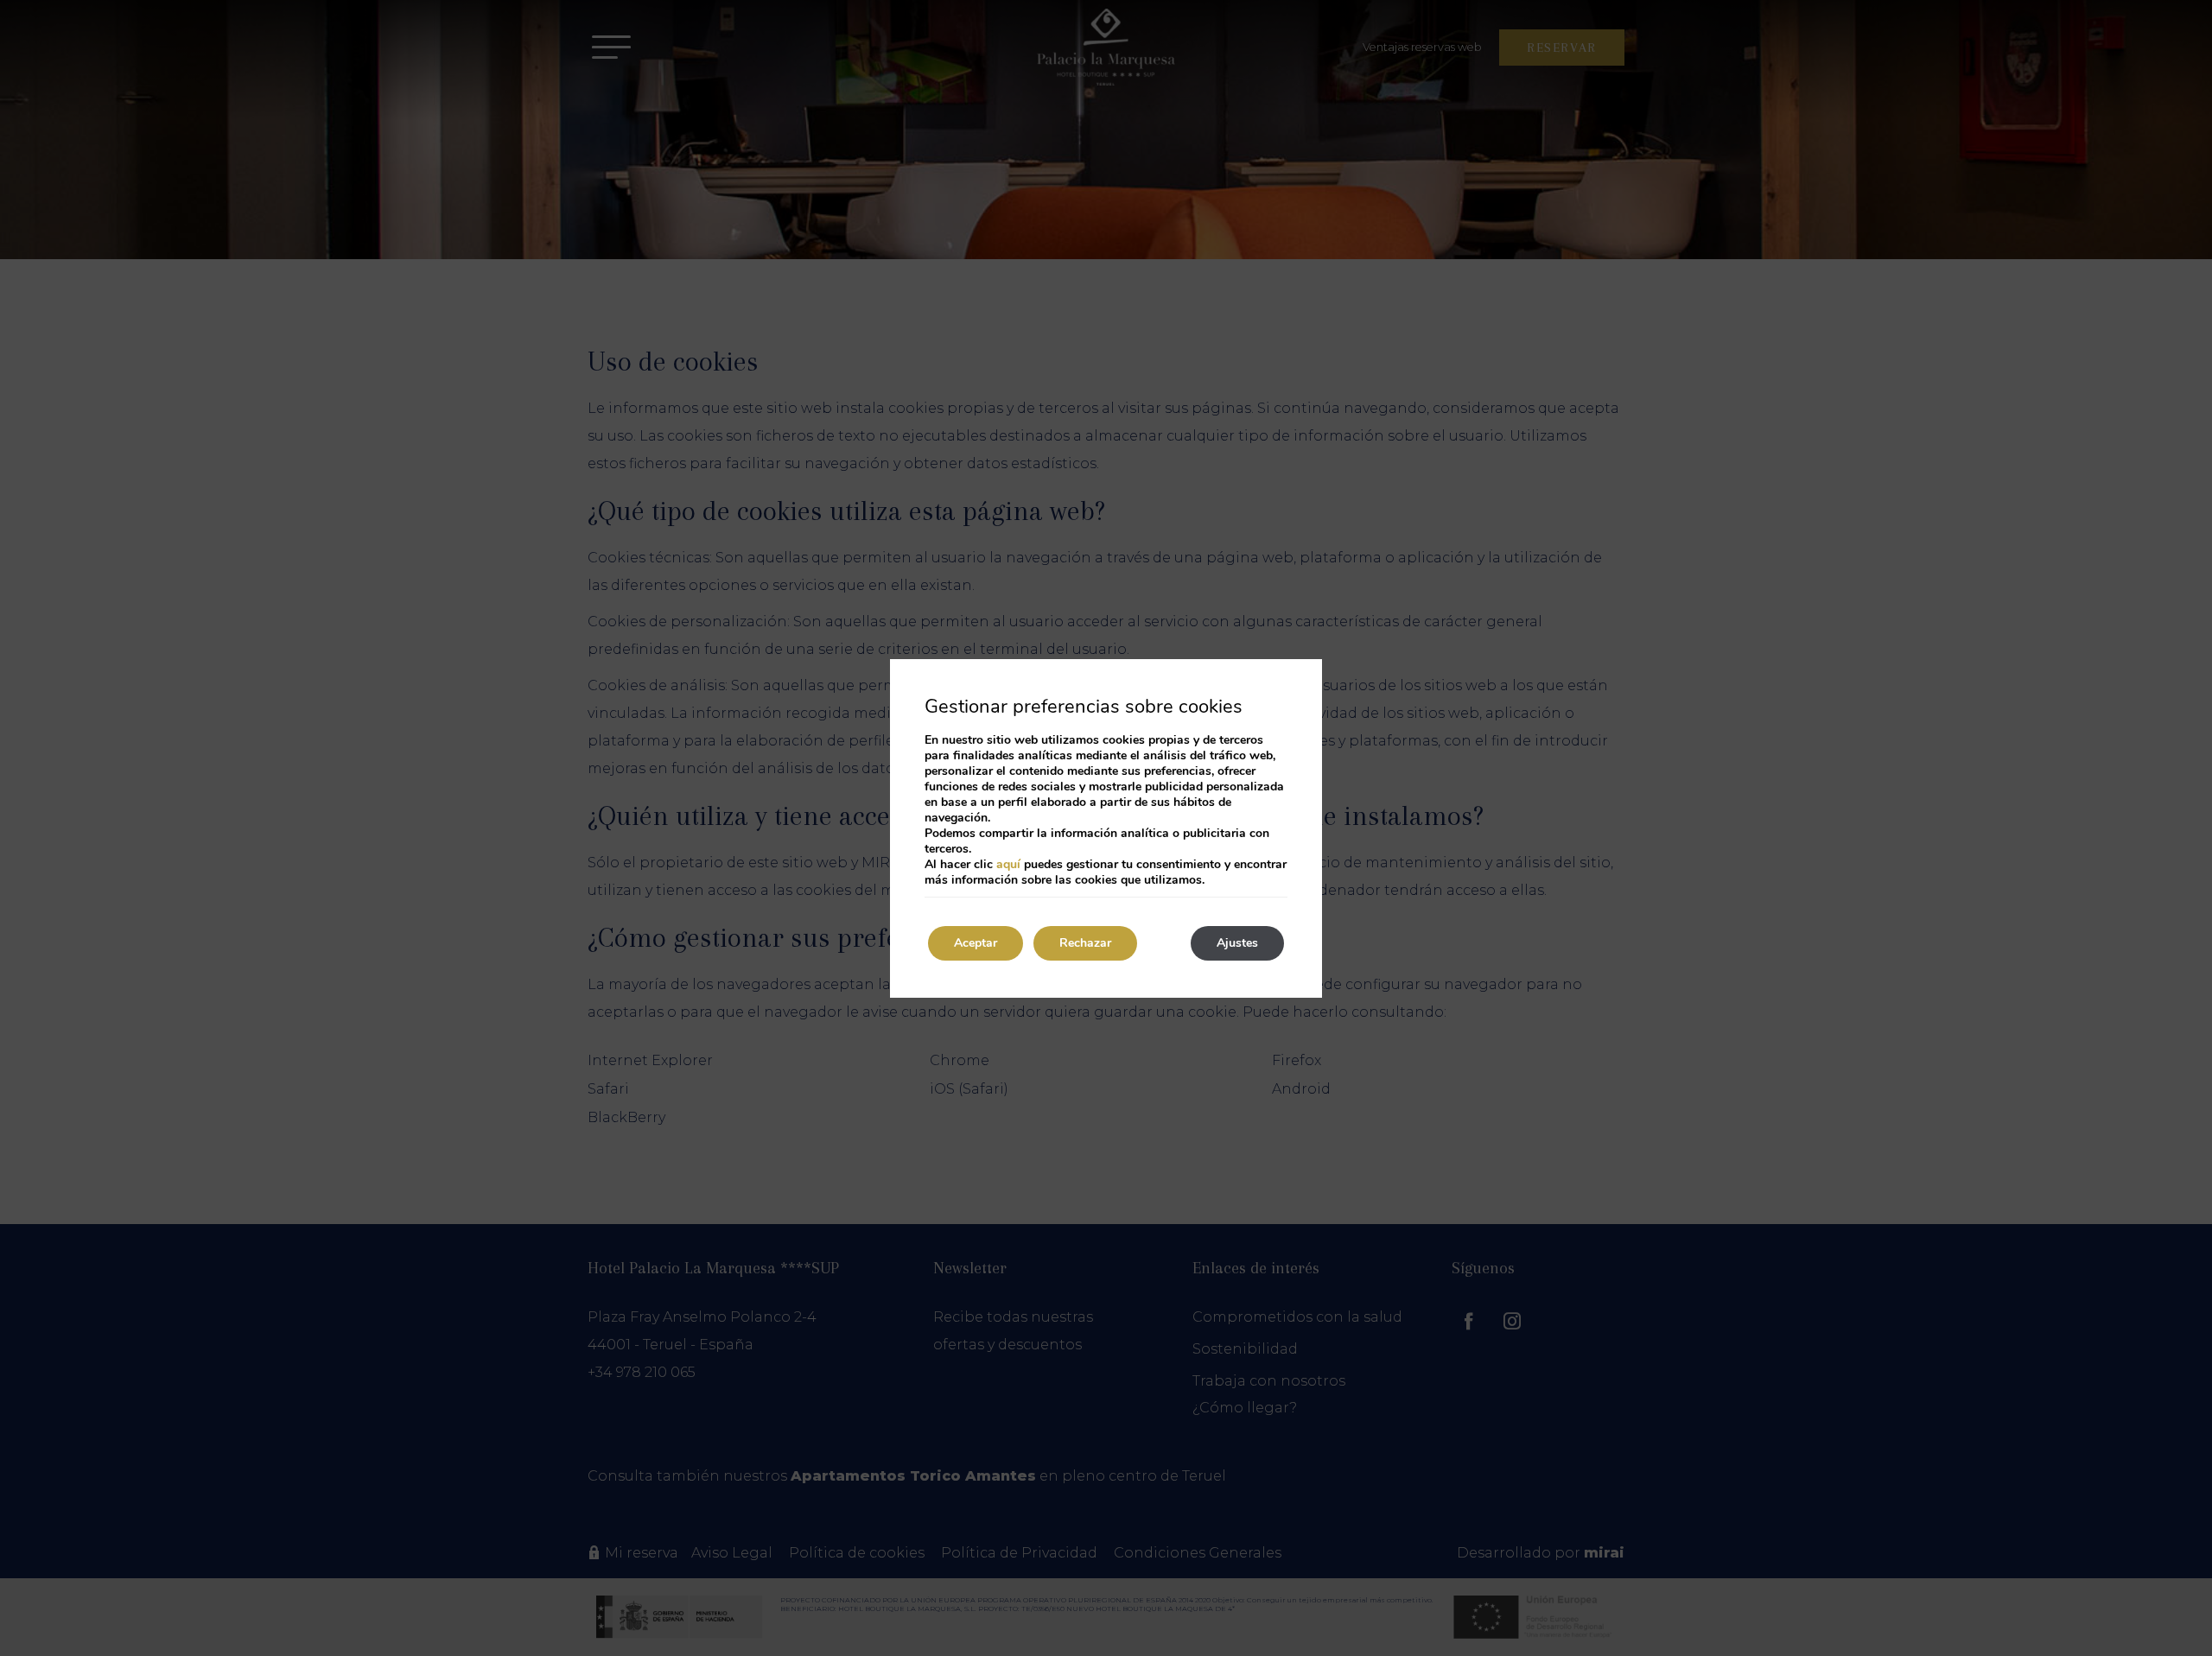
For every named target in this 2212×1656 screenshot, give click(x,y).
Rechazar (1085, 943)
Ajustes (1237, 943)
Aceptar (976, 943)
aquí (1008, 864)
